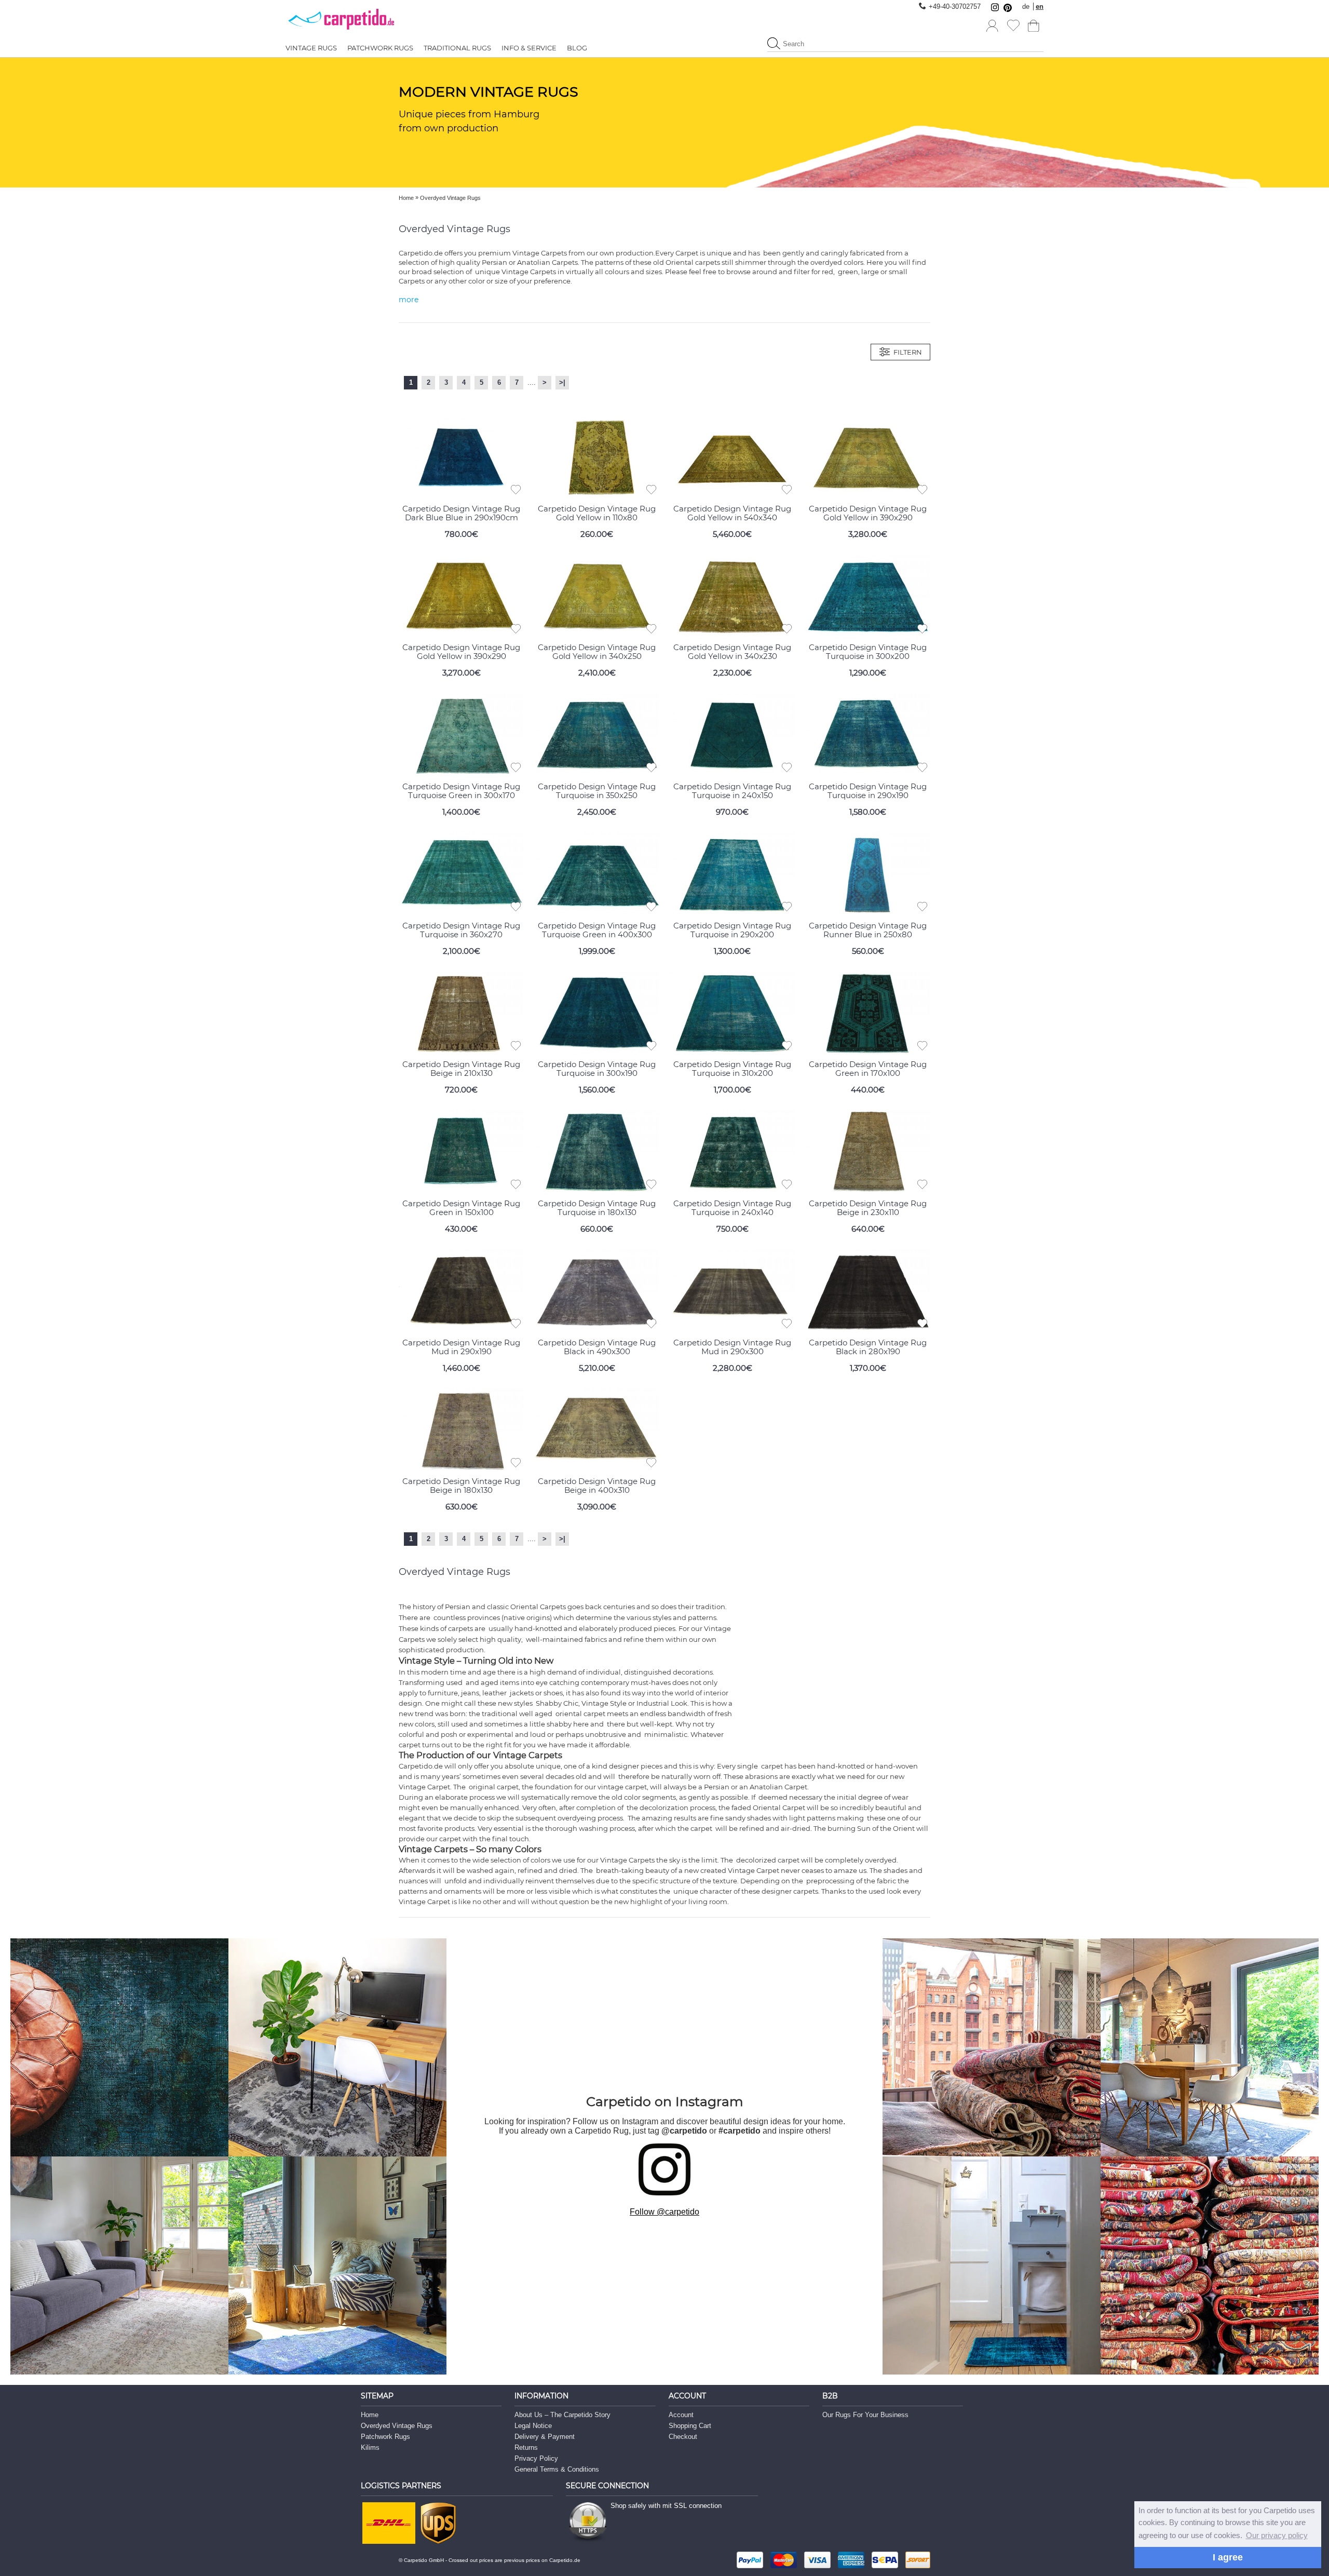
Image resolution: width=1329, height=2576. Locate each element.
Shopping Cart (690, 2426)
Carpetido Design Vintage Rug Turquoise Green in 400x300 (597, 930)
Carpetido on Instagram (665, 2101)
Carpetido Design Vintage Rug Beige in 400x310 (597, 1486)
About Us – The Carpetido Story (562, 2415)
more (409, 300)
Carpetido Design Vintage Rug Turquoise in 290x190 (868, 791)
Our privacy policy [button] (1277, 2535)
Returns (526, 2447)
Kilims (370, 2447)
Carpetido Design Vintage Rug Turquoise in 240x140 (732, 1208)
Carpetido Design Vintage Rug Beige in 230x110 (868, 1208)
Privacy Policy (536, 2458)
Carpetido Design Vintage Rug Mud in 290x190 (461, 1347)
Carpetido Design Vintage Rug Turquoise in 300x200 (868, 652)
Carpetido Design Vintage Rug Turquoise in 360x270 (461, 930)
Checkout (683, 2437)
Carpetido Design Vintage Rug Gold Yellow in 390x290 (868, 513)
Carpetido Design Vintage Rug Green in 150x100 (461, 1208)
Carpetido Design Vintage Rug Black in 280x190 (868, 1347)
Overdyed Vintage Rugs (397, 2426)
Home (370, 2415)
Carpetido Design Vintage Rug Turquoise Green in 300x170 (461, 791)
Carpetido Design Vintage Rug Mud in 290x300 (732, 1347)
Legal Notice (533, 2426)
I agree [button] (1228, 2557)
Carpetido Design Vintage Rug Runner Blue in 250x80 (868, 930)
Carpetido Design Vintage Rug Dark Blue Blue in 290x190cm (461, 513)
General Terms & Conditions (557, 2469)
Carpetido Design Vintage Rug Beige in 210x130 (461, 1069)
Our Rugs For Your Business (865, 2415)
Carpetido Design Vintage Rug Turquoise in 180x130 (597, 1208)
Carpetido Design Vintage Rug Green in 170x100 (868, 1069)
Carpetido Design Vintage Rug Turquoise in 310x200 (732, 1069)
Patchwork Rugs (385, 2437)
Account (681, 2415)
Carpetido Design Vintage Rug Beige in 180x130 (461, 1486)
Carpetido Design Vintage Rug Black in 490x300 (597, 1347)
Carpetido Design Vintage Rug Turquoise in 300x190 (597, 1069)
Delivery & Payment (545, 2437)
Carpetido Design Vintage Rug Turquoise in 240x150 (732, 791)
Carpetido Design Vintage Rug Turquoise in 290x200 (732, 930)
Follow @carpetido (664, 2212)
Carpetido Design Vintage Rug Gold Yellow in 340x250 (597, 652)
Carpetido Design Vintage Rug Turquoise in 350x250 (597, 791)
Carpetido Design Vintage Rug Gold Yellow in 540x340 (732, 513)
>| (562, 382)
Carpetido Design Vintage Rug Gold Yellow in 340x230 (732, 652)
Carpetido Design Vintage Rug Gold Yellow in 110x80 (597, 513)
